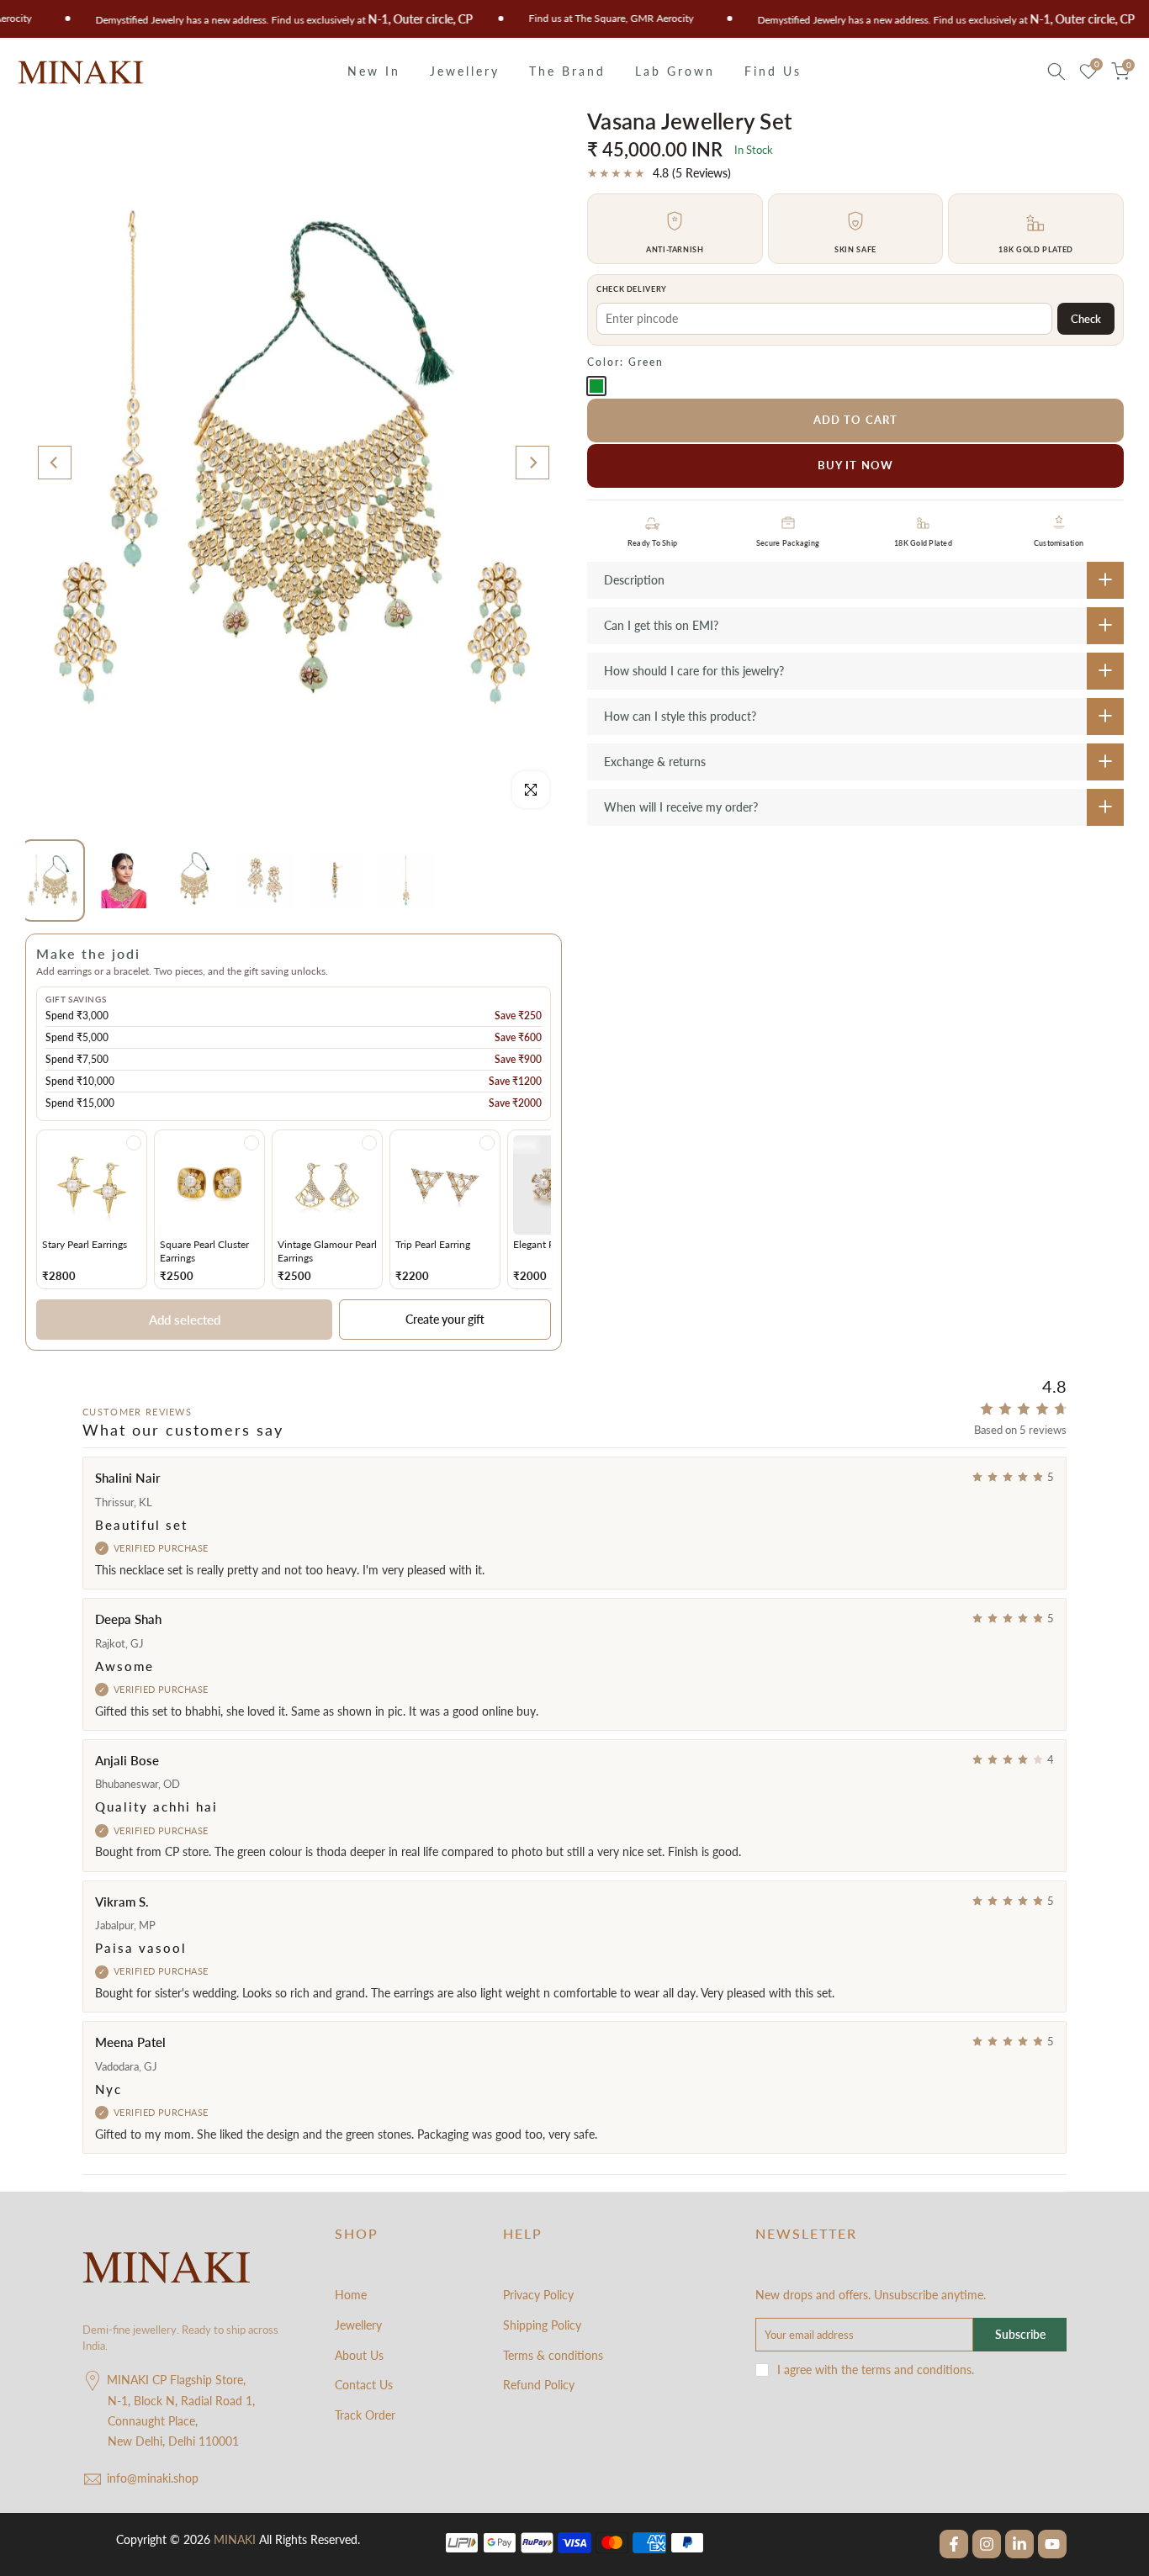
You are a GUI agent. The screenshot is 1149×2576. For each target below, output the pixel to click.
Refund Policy (539, 2385)
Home (351, 2295)
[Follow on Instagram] (987, 2544)
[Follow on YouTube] (1052, 2544)
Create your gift (445, 1319)
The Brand (567, 71)
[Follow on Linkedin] (1019, 2544)
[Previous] (55, 463)
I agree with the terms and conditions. (876, 2370)
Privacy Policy (538, 2295)
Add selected (185, 1320)
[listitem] (92, 1209)
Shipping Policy (542, 2325)
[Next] (532, 463)
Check (1086, 319)
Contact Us (364, 2385)
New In (374, 71)
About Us (359, 2355)
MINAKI (235, 2539)
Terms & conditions (553, 2355)
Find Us (773, 71)
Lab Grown (675, 71)
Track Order (365, 2415)
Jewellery (465, 71)
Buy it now (855, 465)
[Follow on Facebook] (954, 2544)
